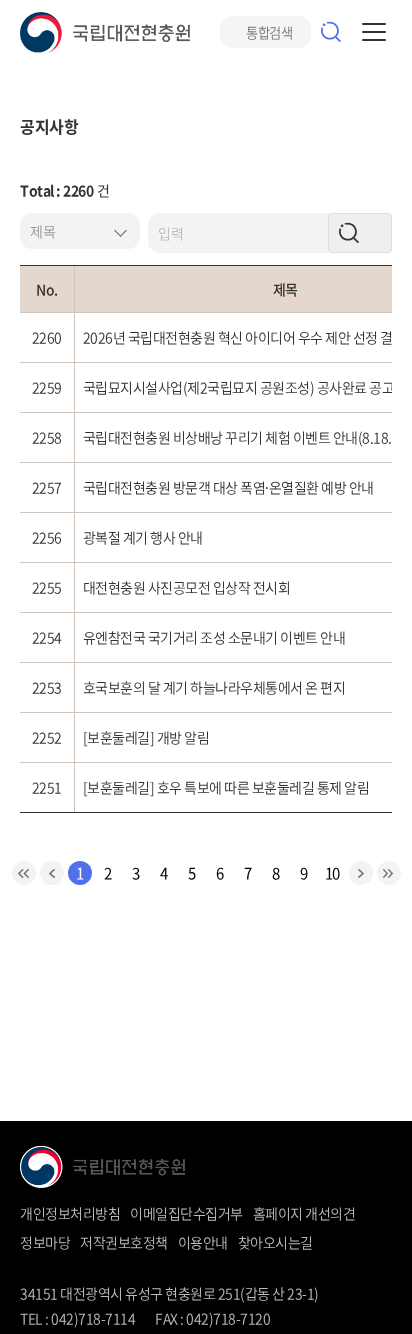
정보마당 (45, 1242)
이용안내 (203, 1242)
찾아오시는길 (275, 1242)
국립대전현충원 (105, 32)
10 (332, 873)
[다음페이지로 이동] (361, 873)
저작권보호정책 (124, 1242)
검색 (331, 32)
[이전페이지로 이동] (52, 873)
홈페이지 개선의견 (304, 1213)
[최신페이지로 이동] (24, 873)
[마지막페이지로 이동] (389, 873)
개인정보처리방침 (70, 1213)
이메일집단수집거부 (186, 1213)
